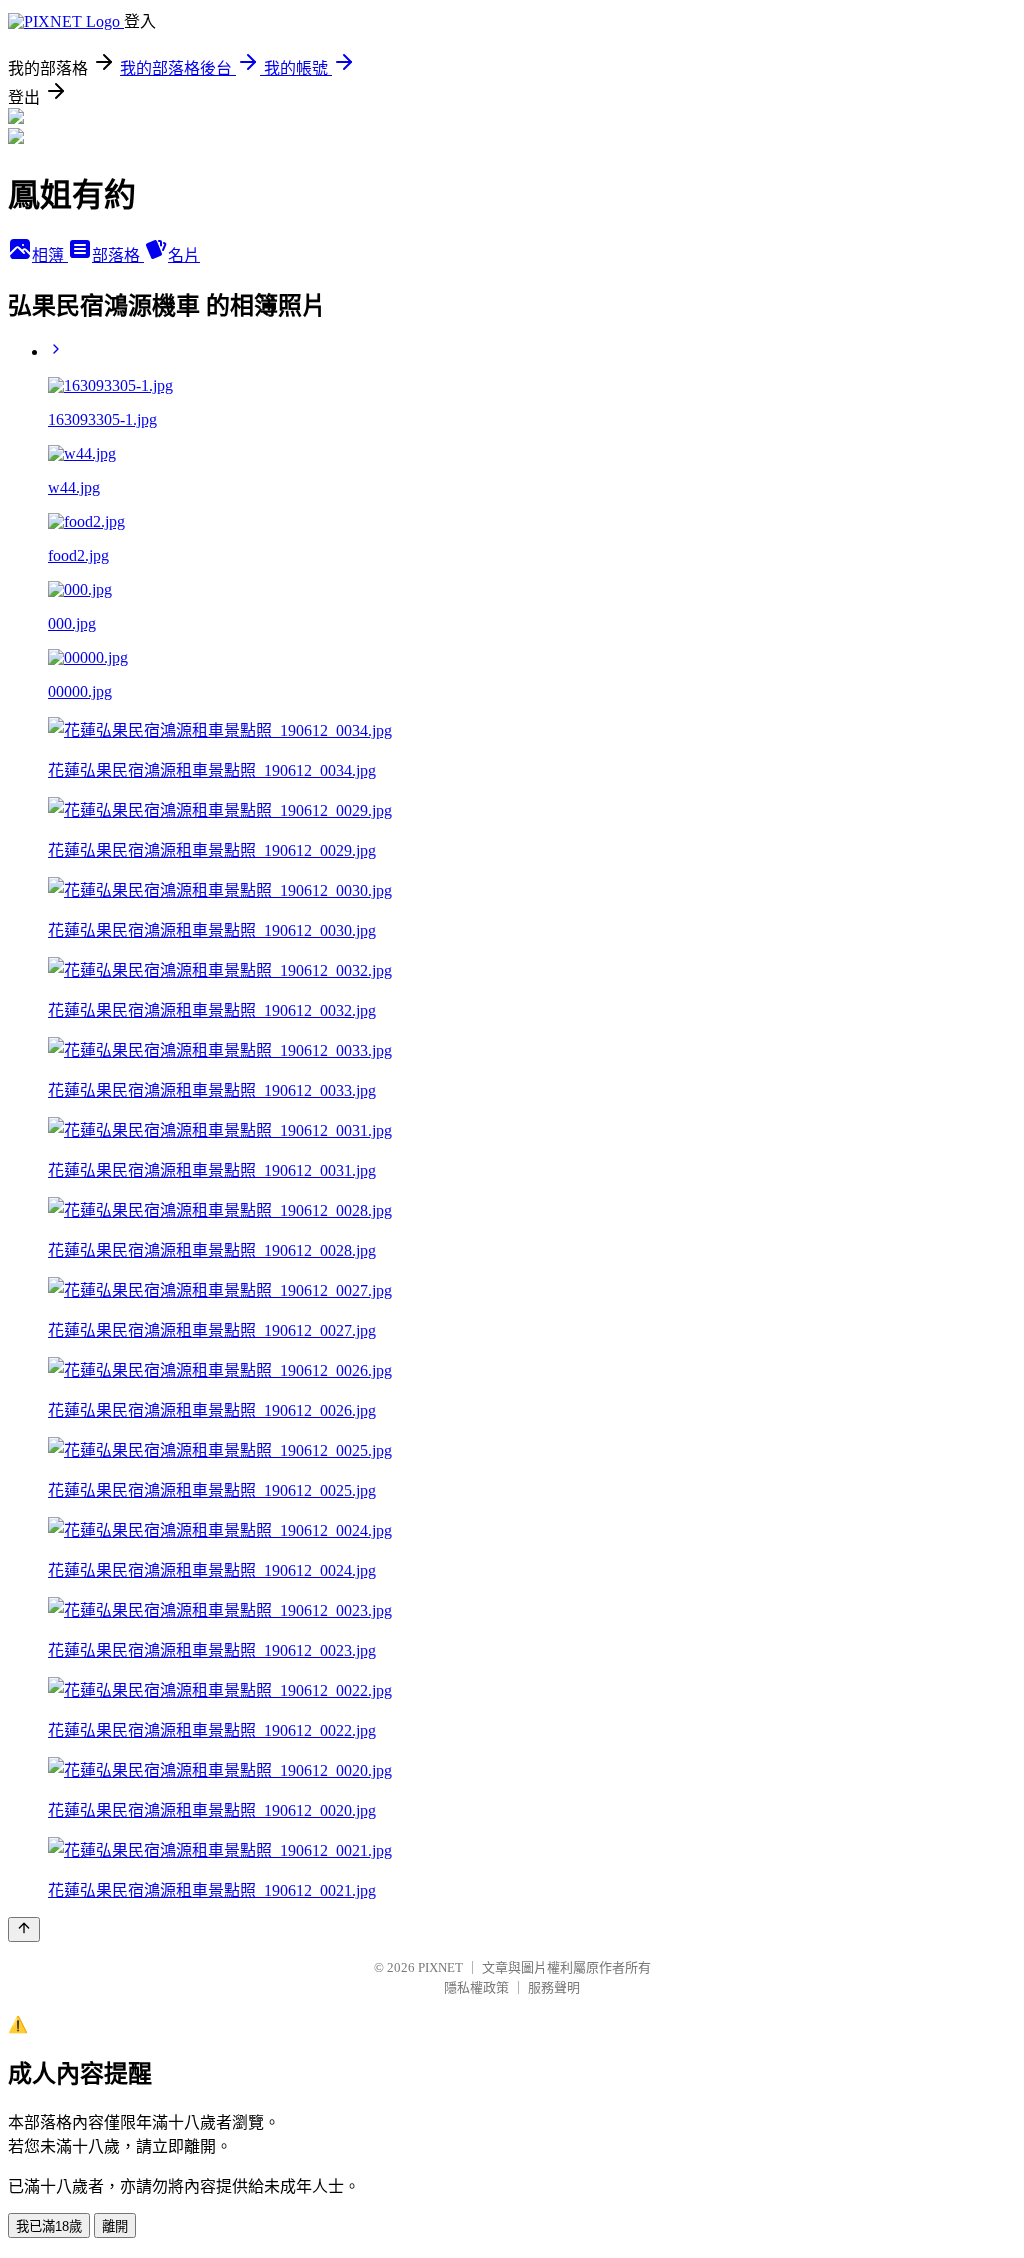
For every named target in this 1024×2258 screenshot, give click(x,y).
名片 (184, 255)
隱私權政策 (476, 1987)
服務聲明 (554, 1987)
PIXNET (440, 1967)
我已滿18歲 (49, 2226)
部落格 (118, 255)
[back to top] (24, 1929)
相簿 (50, 255)
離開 (115, 2226)
